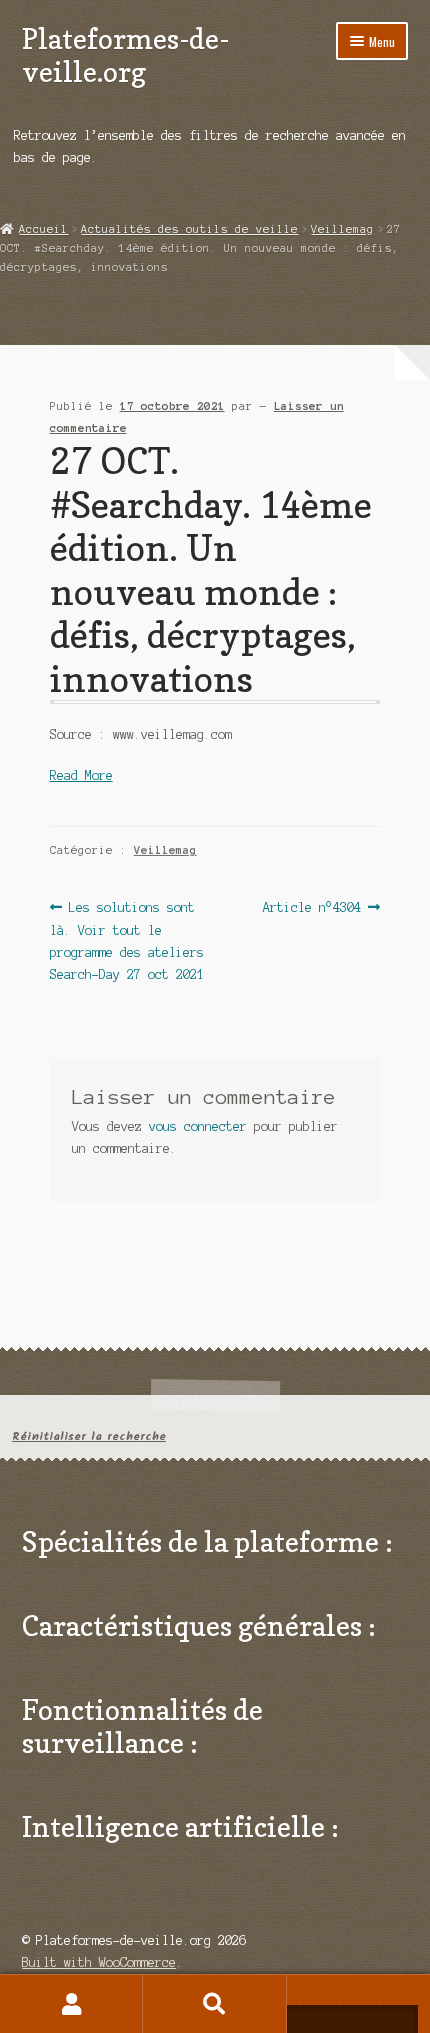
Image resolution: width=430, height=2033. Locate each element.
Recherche (214, 2004)
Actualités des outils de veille (189, 229)
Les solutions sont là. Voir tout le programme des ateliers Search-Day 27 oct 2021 (127, 940)
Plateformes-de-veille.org (125, 55)
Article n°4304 (312, 909)
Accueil (43, 229)
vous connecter (198, 1126)
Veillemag (342, 229)
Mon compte (71, 2004)
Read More (81, 775)
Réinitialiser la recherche (89, 1436)
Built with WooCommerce (99, 1962)
